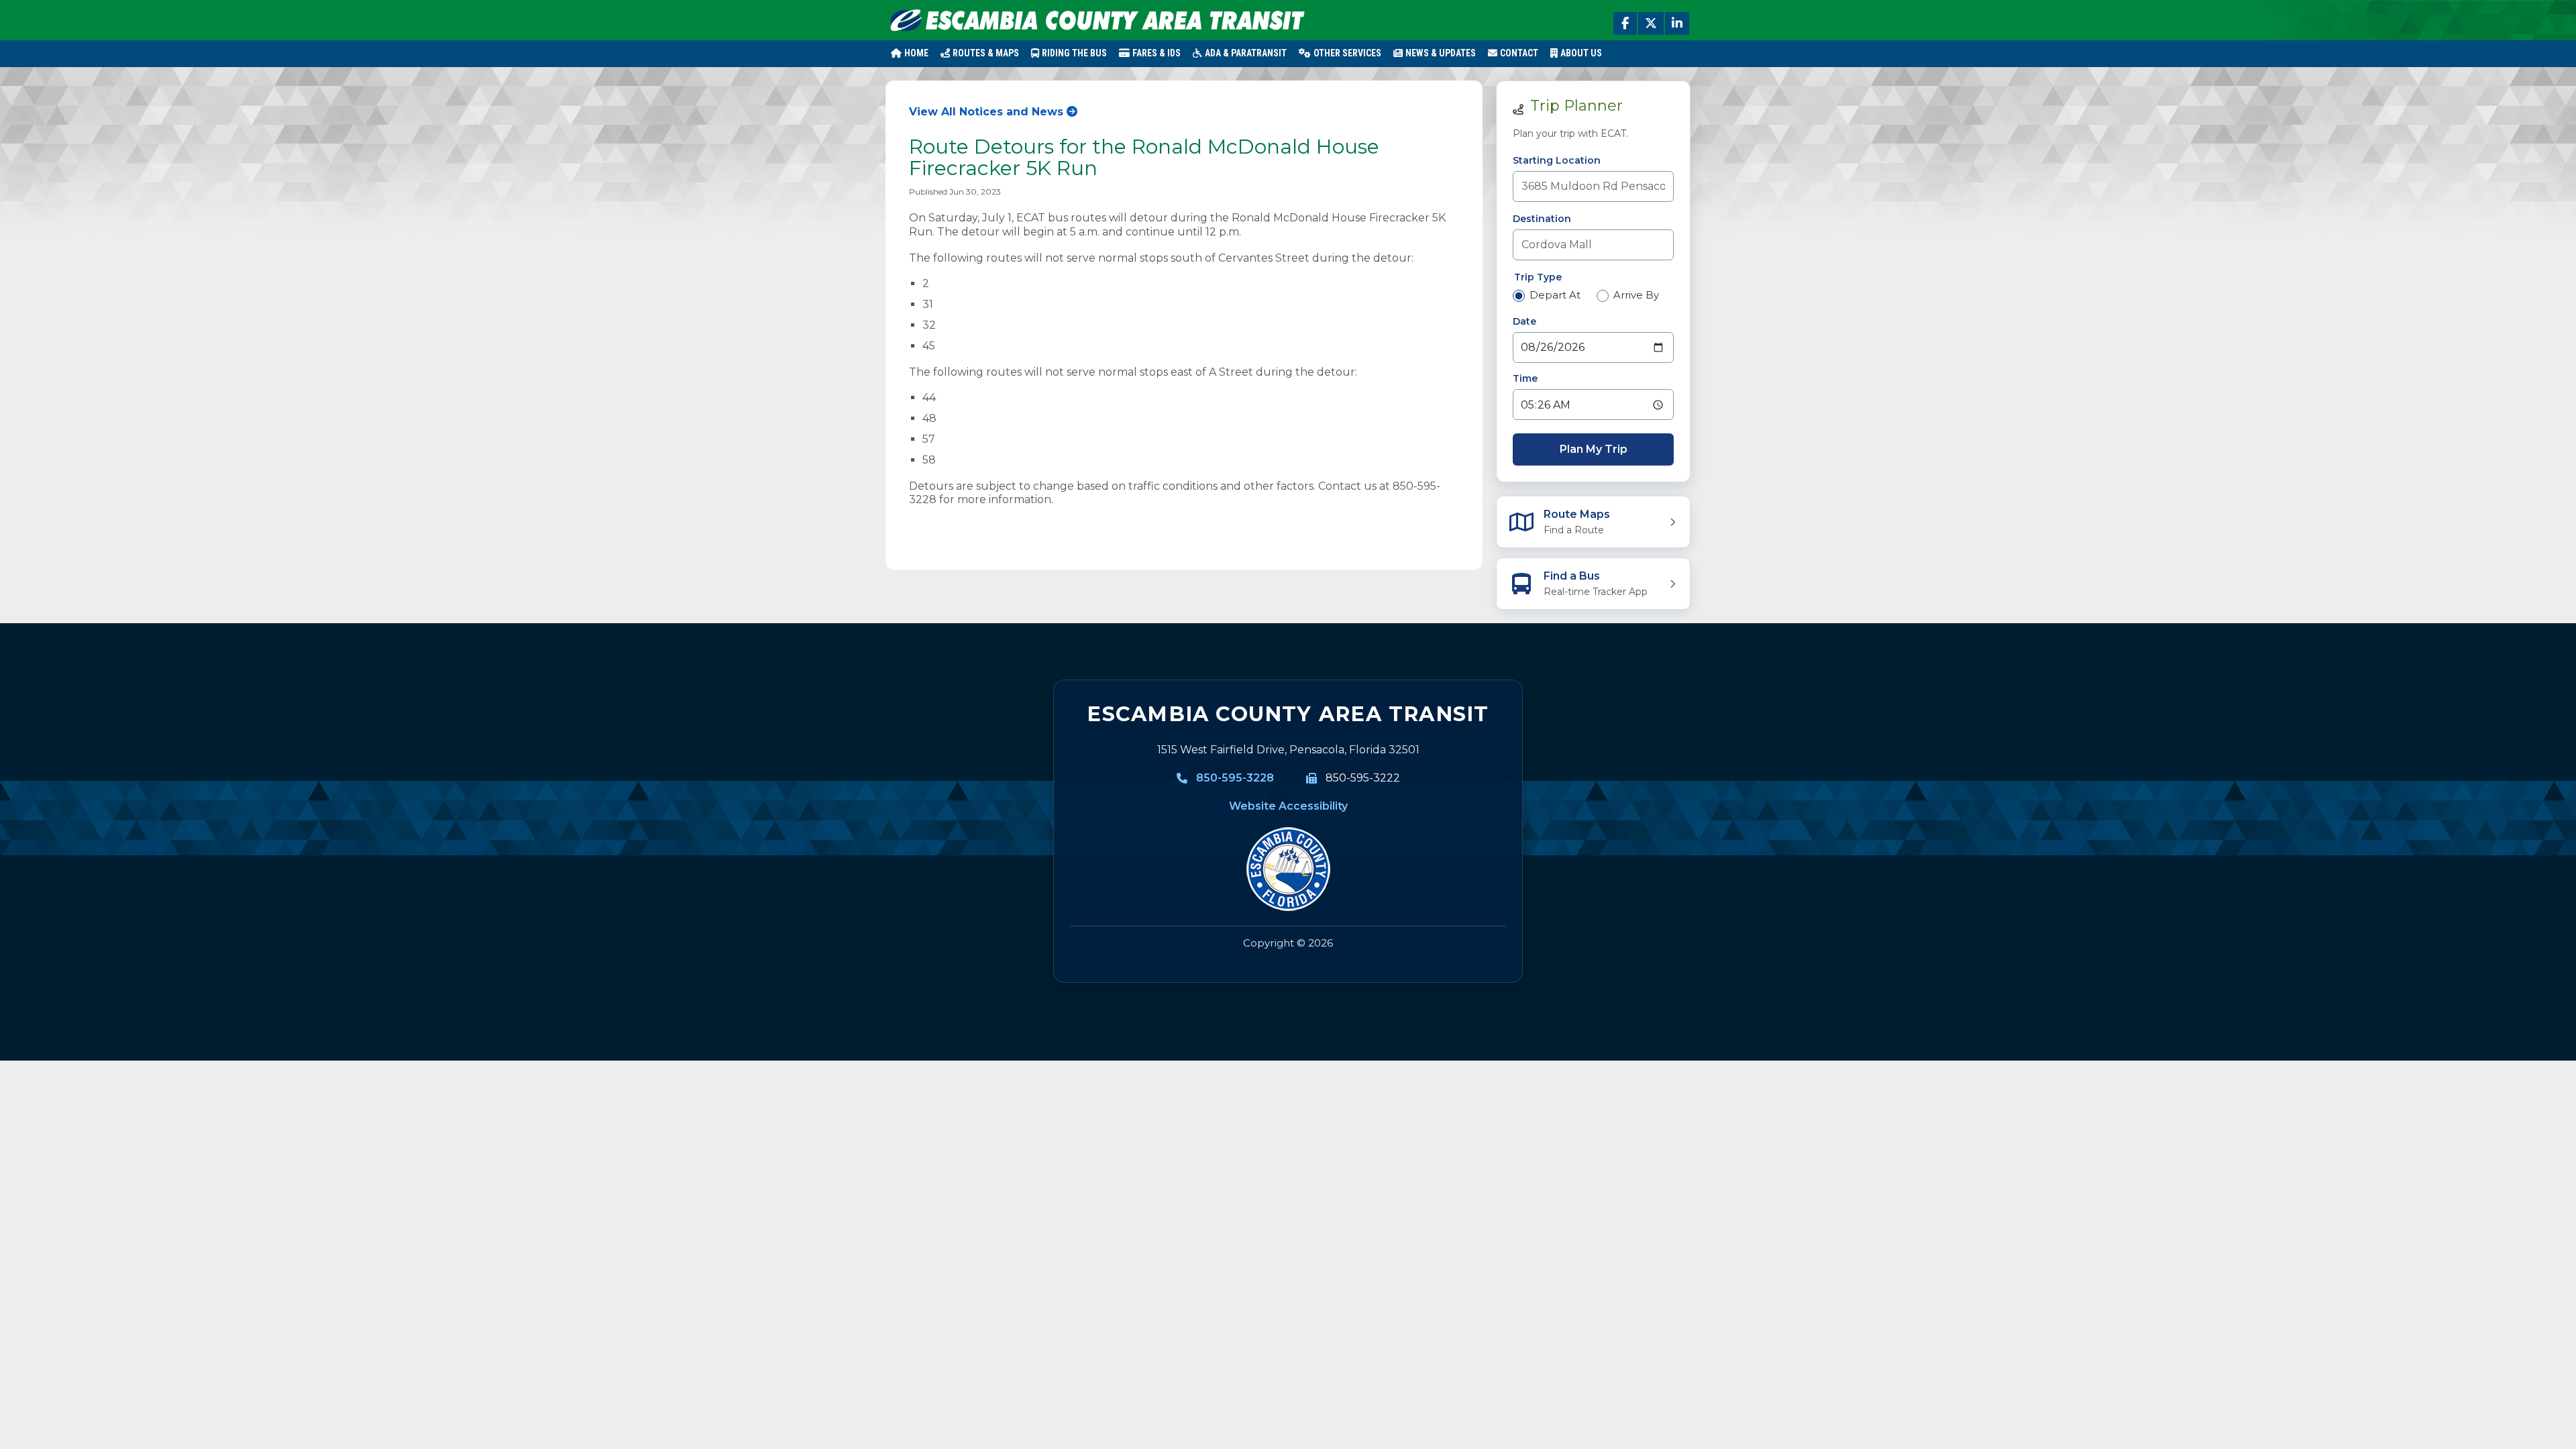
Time (1525, 378)
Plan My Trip (1594, 449)
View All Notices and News (986, 112)
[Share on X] (1651, 23)
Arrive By (1636, 295)
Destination (1542, 219)
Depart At (1555, 295)
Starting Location (1557, 160)
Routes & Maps (986, 53)
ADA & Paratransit (1246, 53)
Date (1524, 321)
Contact (1519, 53)
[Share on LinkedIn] (1677, 23)
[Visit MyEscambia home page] (1288, 869)
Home (916, 53)
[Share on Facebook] (1625, 23)
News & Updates (1441, 53)
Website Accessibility (1288, 806)
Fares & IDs (1157, 53)
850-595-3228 (1235, 778)
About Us (1581, 53)
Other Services (1347, 53)
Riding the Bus (1074, 53)
